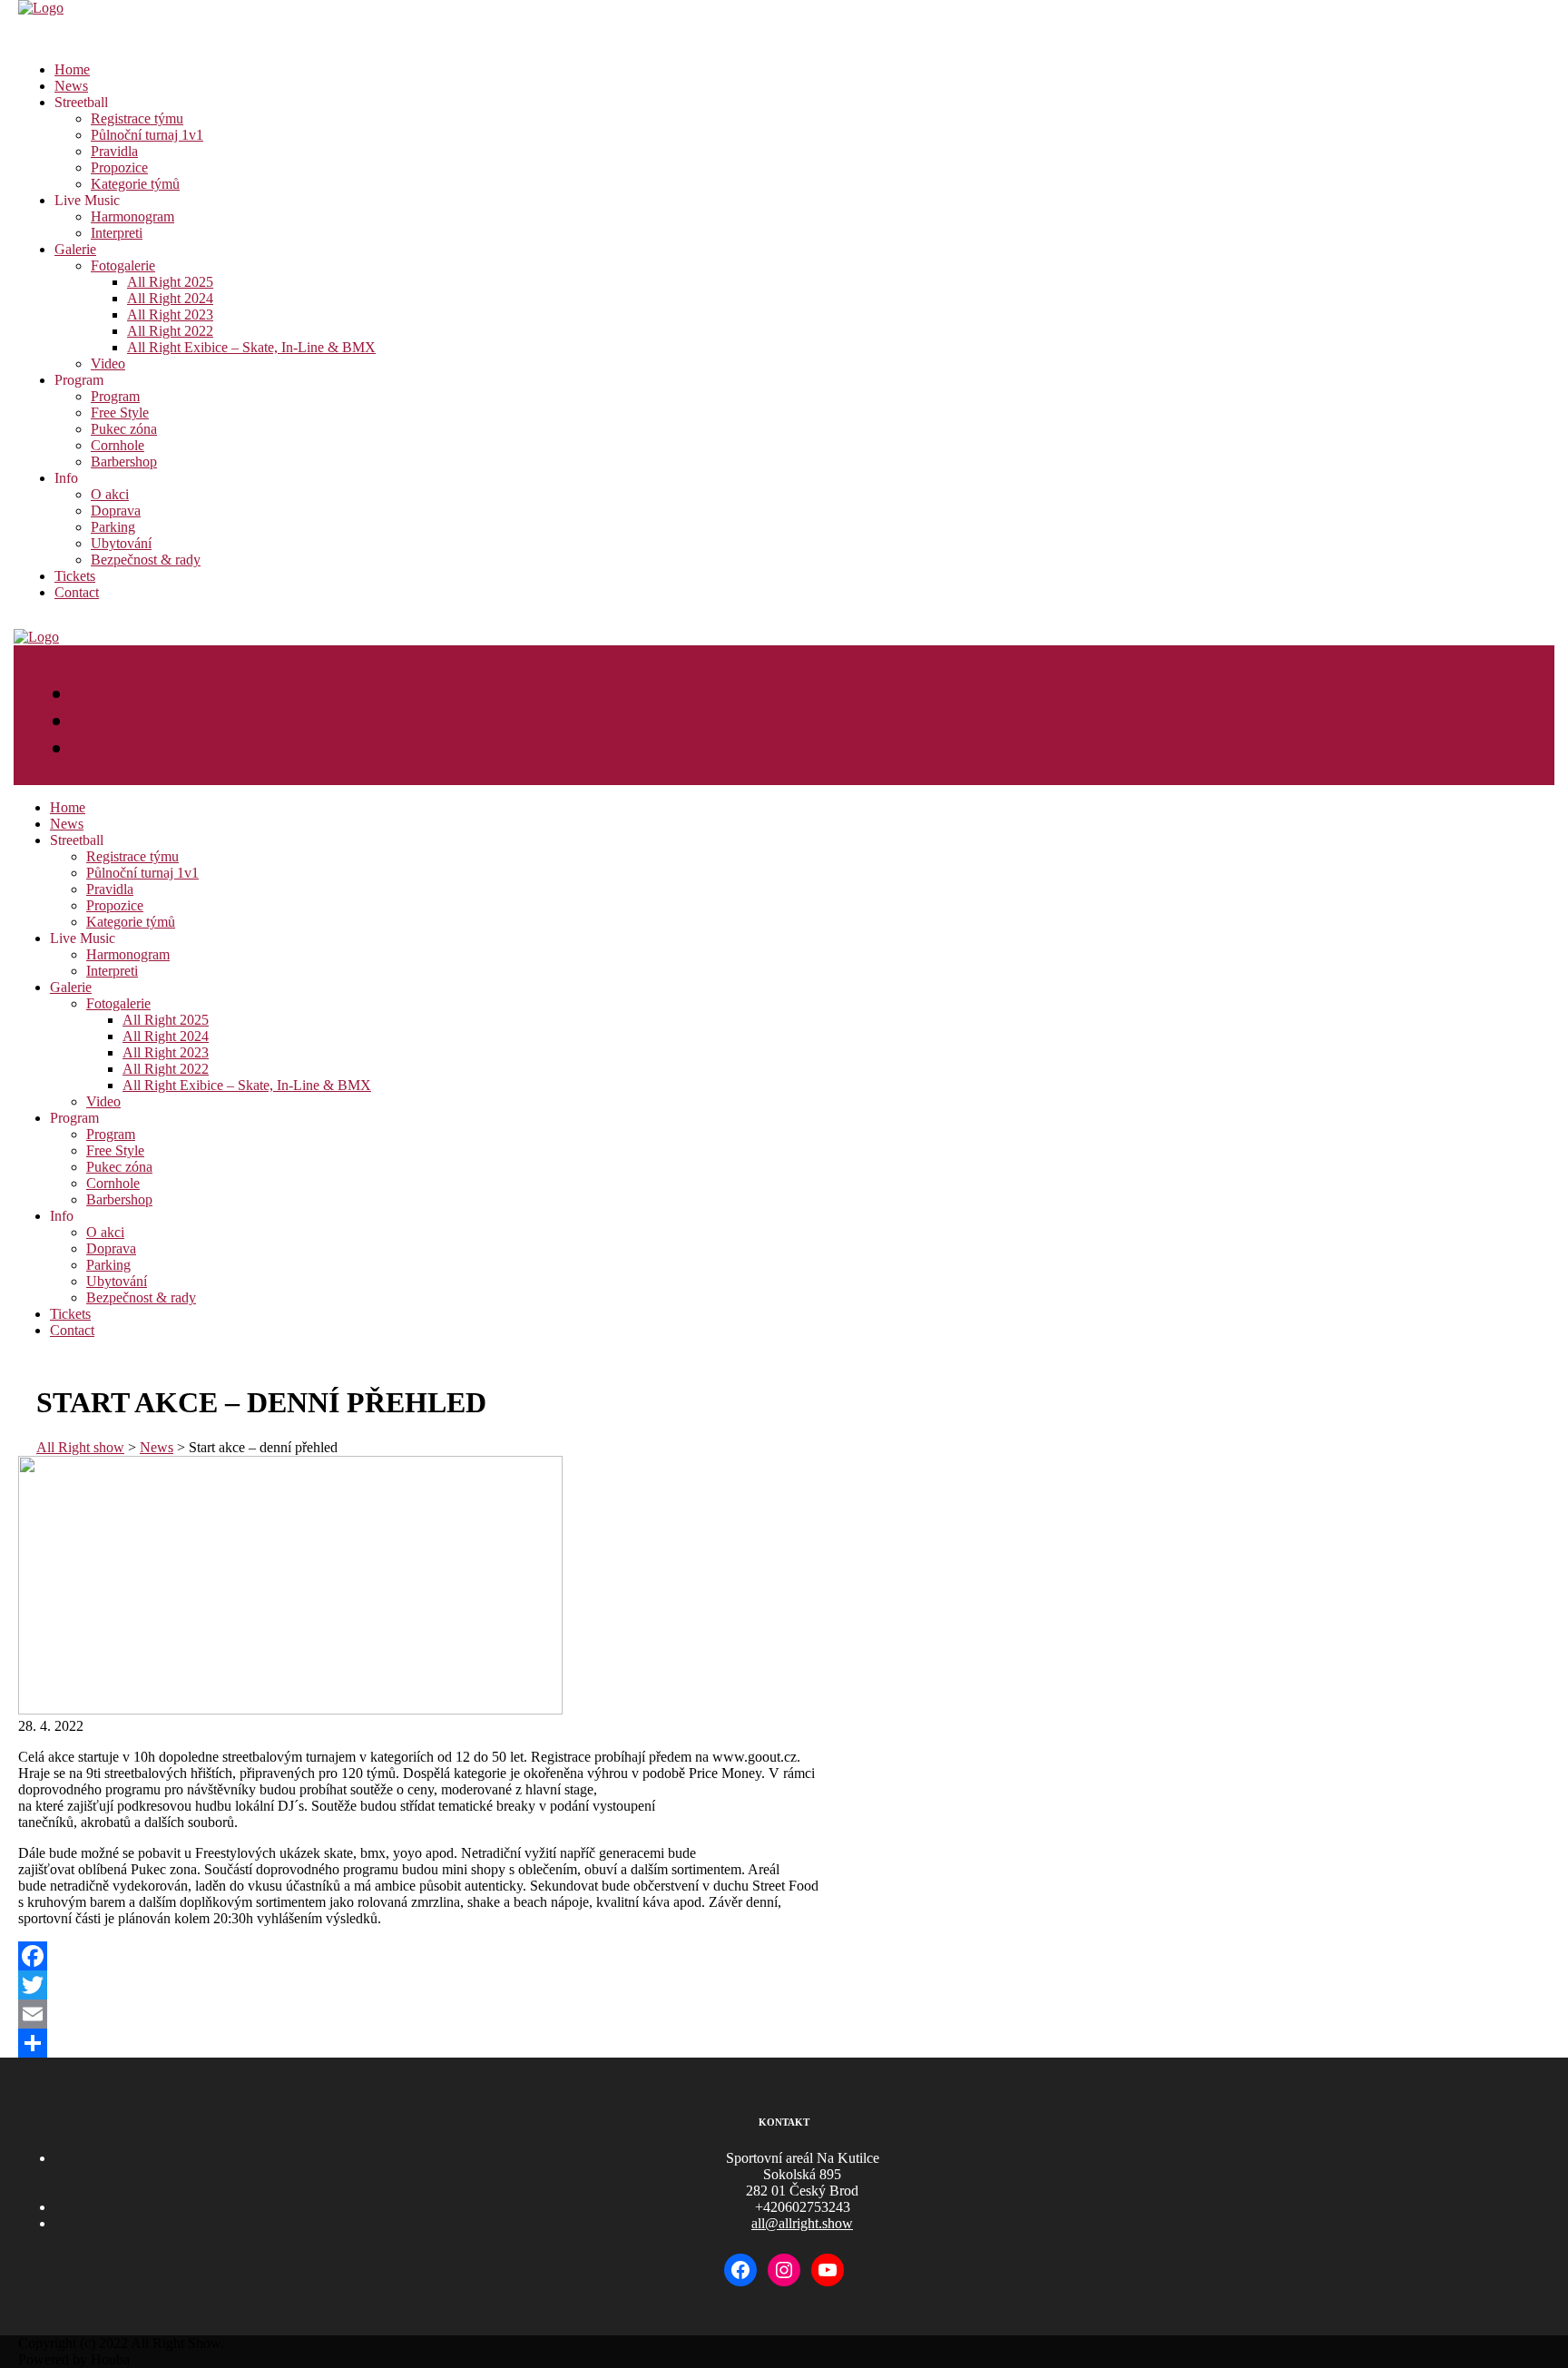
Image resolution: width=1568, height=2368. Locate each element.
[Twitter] (784, 1985)
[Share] (784, 2043)
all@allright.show (802, 2223)
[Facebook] (784, 1956)
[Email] (784, 2014)
